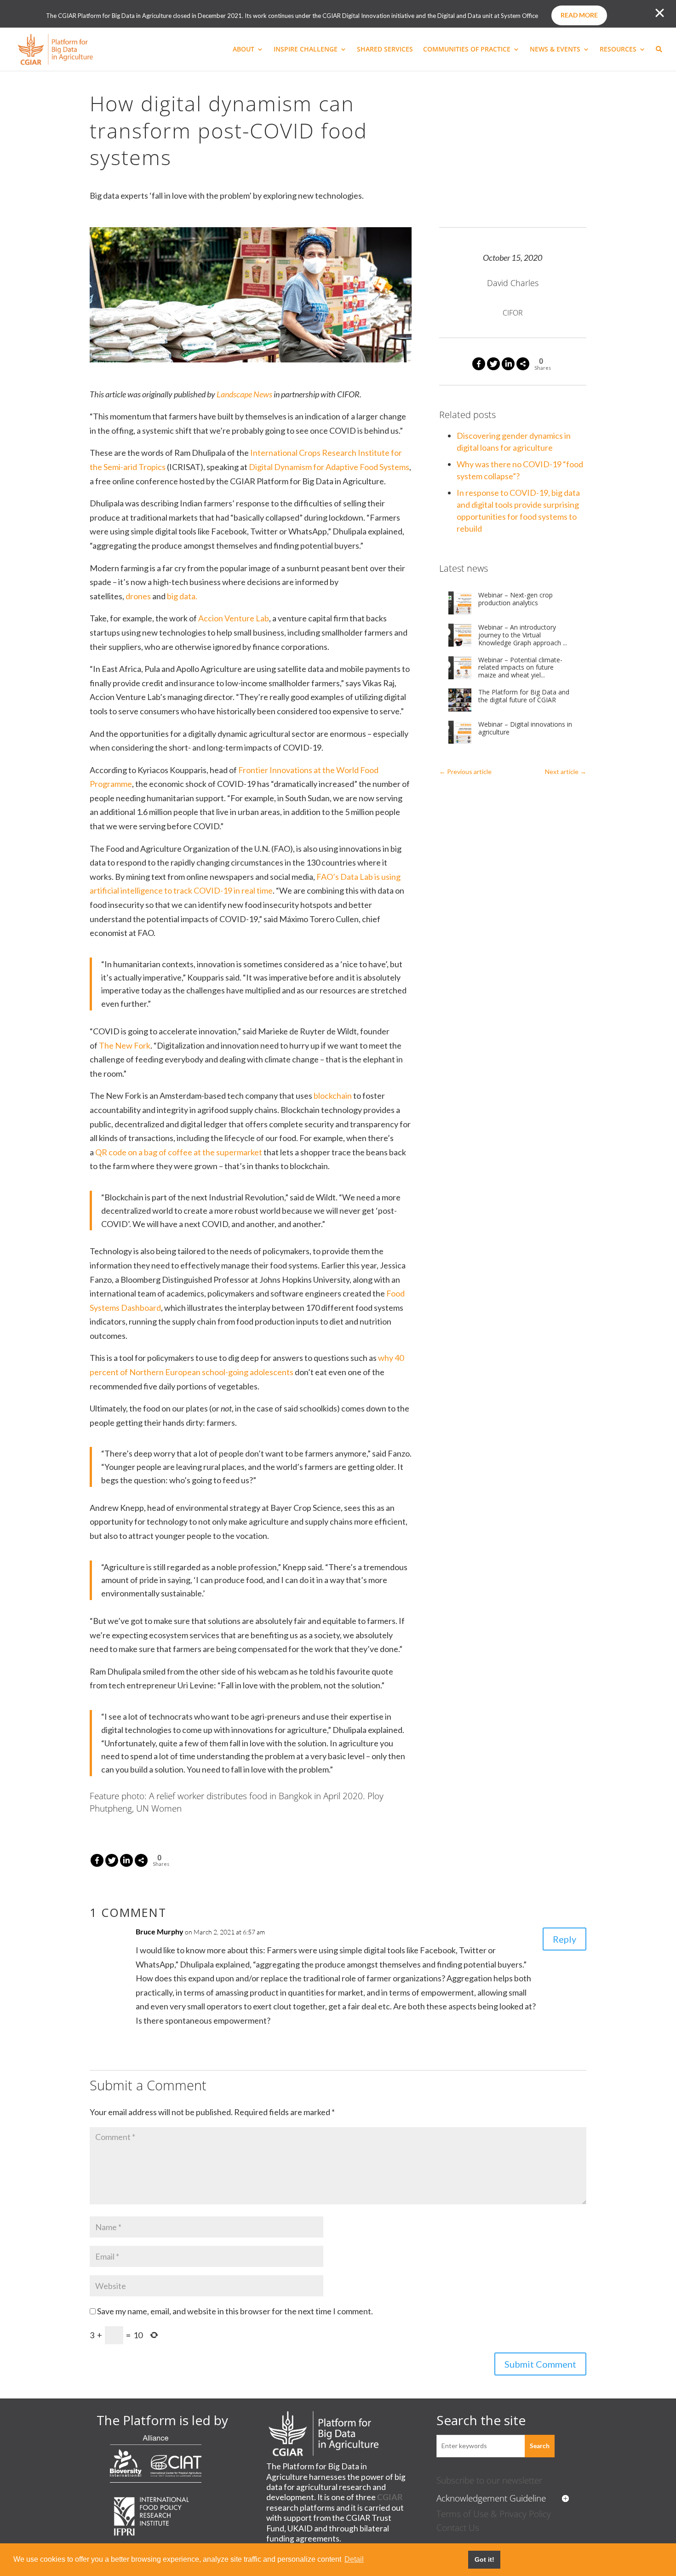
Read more (579, 15)
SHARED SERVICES (385, 50)
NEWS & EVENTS (555, 50)
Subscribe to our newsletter (489, 2480)
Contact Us (458, 2527)
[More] (523, 364)
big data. (182, 596)
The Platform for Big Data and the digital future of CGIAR (524, 696)
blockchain (333, 1096)
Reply (564, 1939)
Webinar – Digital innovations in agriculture (525, 729)
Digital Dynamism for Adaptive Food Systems (329, 467)
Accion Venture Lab (234, 618)
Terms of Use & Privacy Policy (494, 2514)
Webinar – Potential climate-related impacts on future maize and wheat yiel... (520, 668)
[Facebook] (479, 364)
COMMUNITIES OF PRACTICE (467, 50)
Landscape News (244, 394)
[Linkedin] (508, 364)
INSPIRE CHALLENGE (306, 50)
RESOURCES (618, 50)
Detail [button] (354, 2559)
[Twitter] (493, 364)
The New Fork (125, 1045)
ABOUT (243, 50)
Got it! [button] (484, 2559)
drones (138, 596)
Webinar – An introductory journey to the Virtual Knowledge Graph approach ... (523, 635)
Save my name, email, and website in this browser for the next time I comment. (235, 2311)
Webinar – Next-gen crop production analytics (516, 599)
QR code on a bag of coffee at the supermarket (179, 1152)
